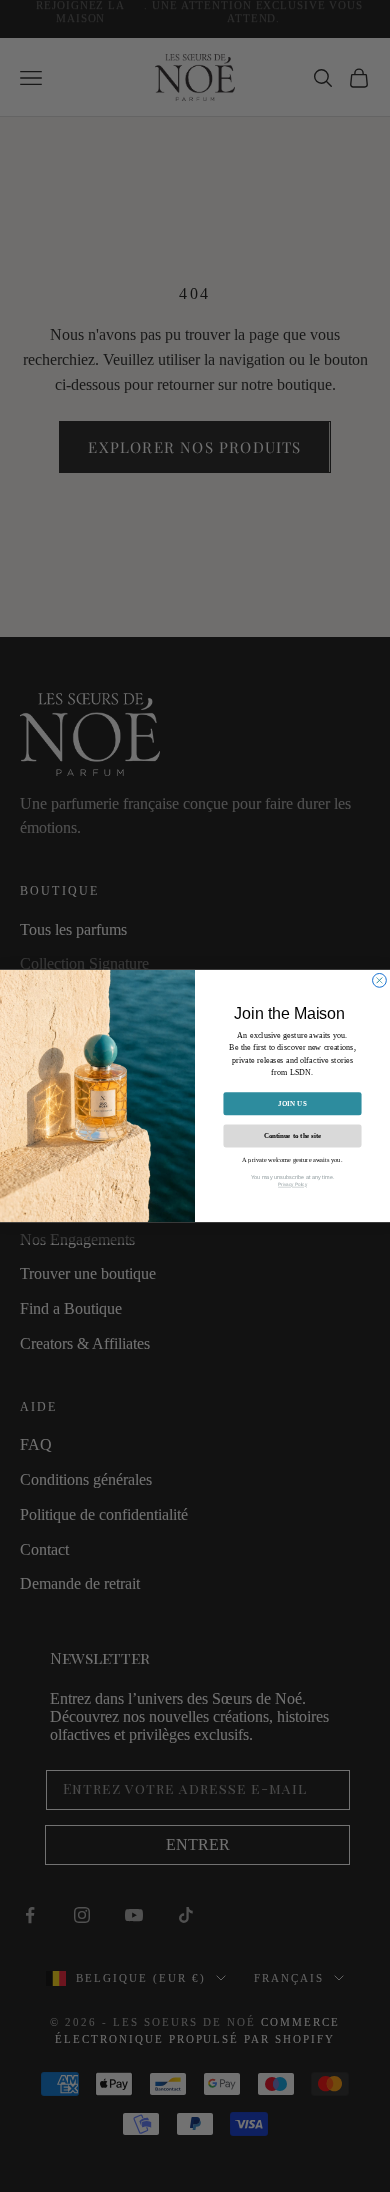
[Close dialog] (380, 980)
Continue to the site (293, 1135)
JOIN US (292, 1104)
